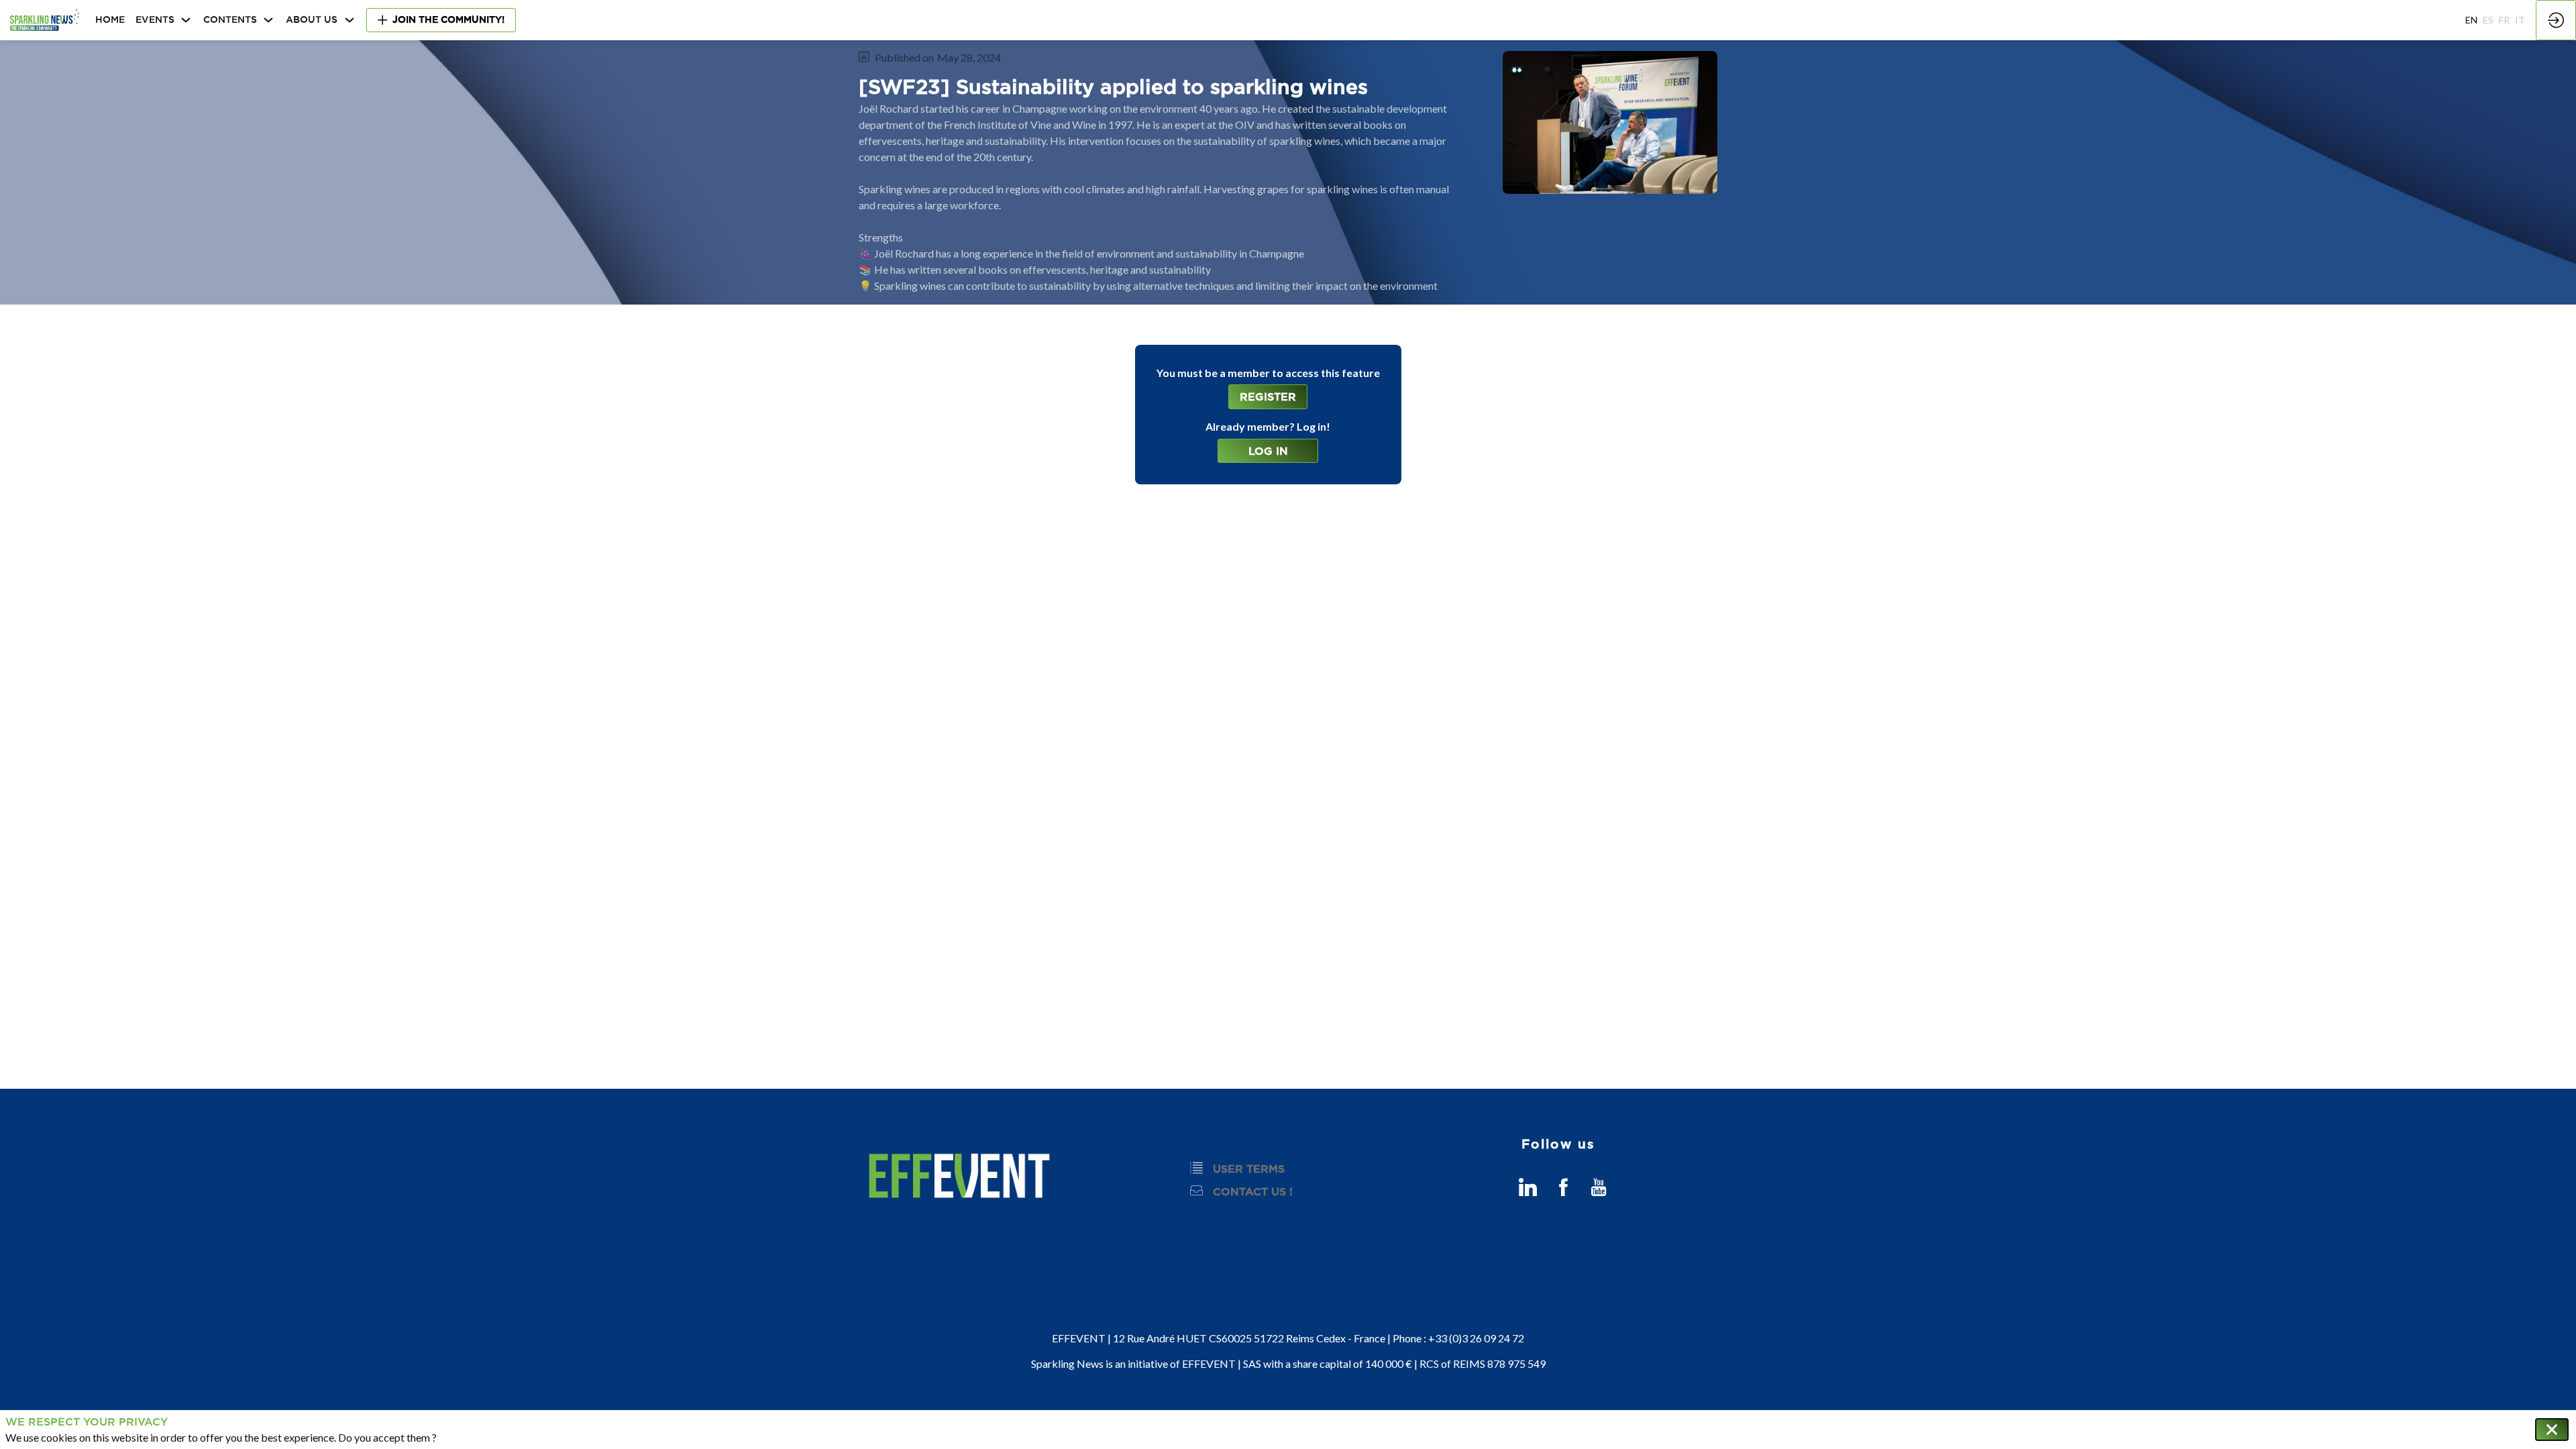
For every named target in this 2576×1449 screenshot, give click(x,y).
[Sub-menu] (186, 20)
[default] (110, 20)
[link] (164, 20)
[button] (441, 20)
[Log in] (2556, 20)
